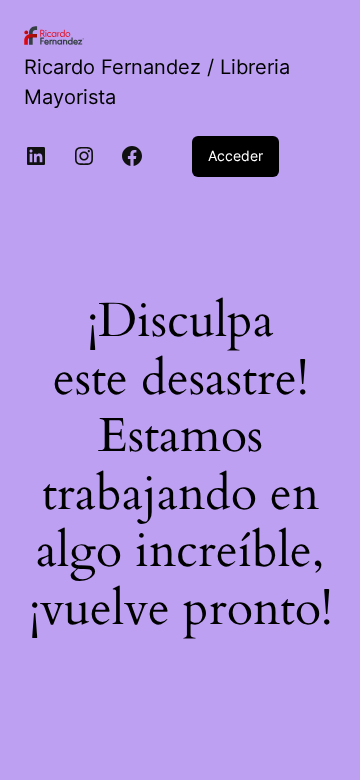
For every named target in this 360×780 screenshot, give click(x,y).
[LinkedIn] (36, 156)
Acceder (235, 155)
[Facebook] (132, 156)
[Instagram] (84, 156)
